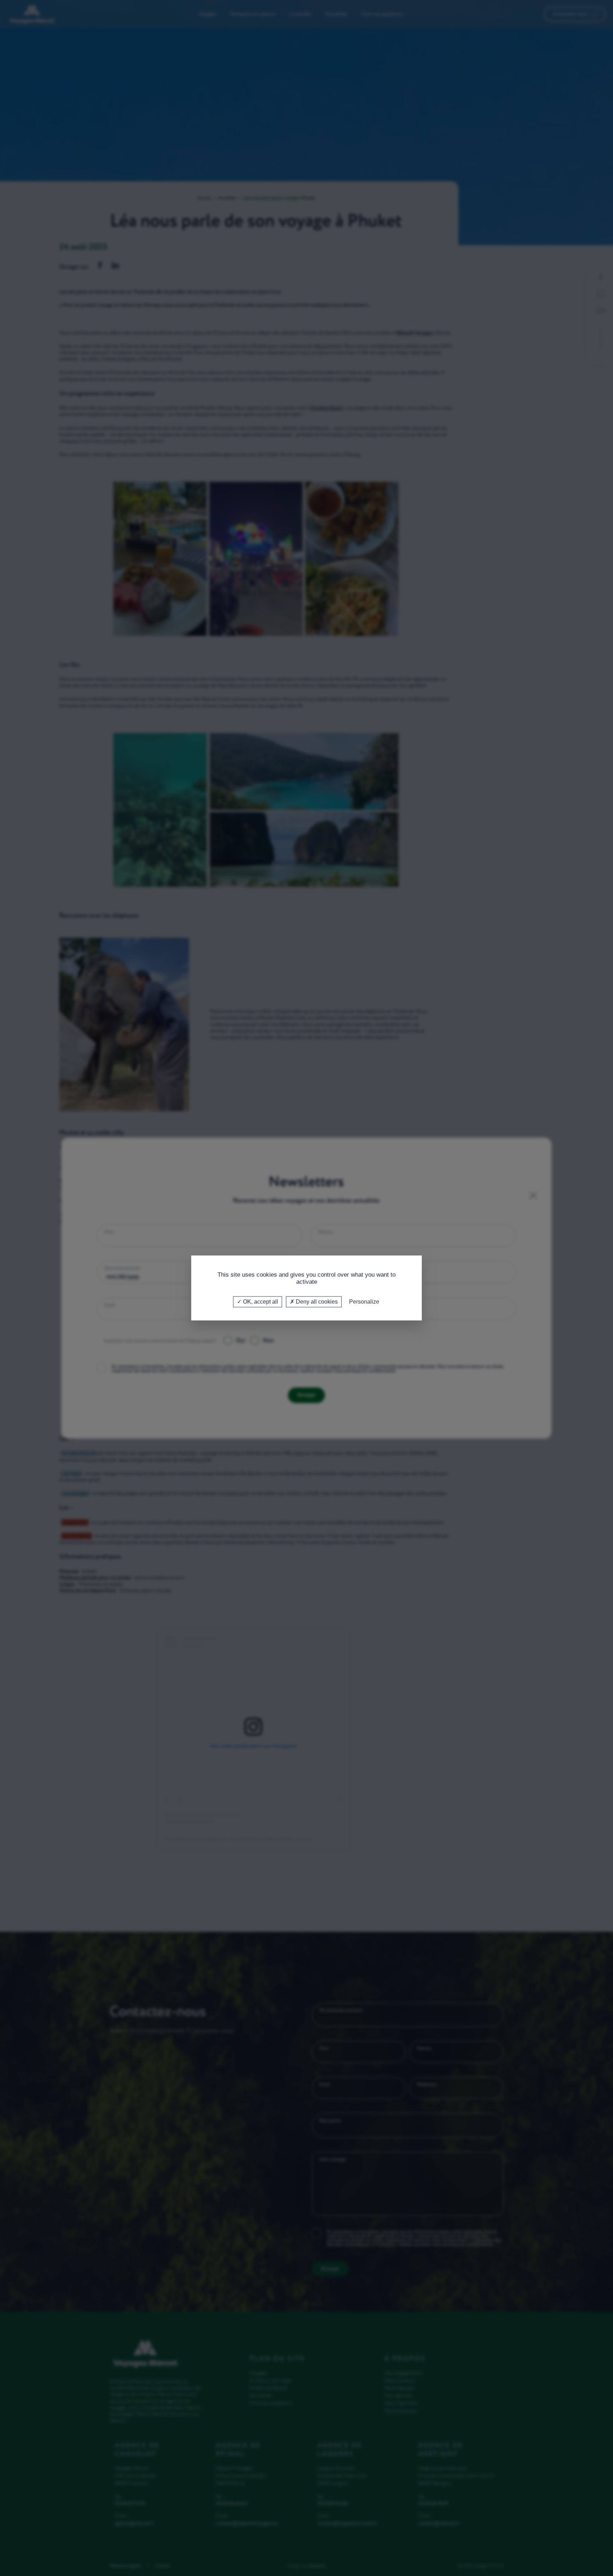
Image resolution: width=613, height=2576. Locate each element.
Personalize (364, 1302)
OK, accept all (260, 1302)
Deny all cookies (316, 1302)
